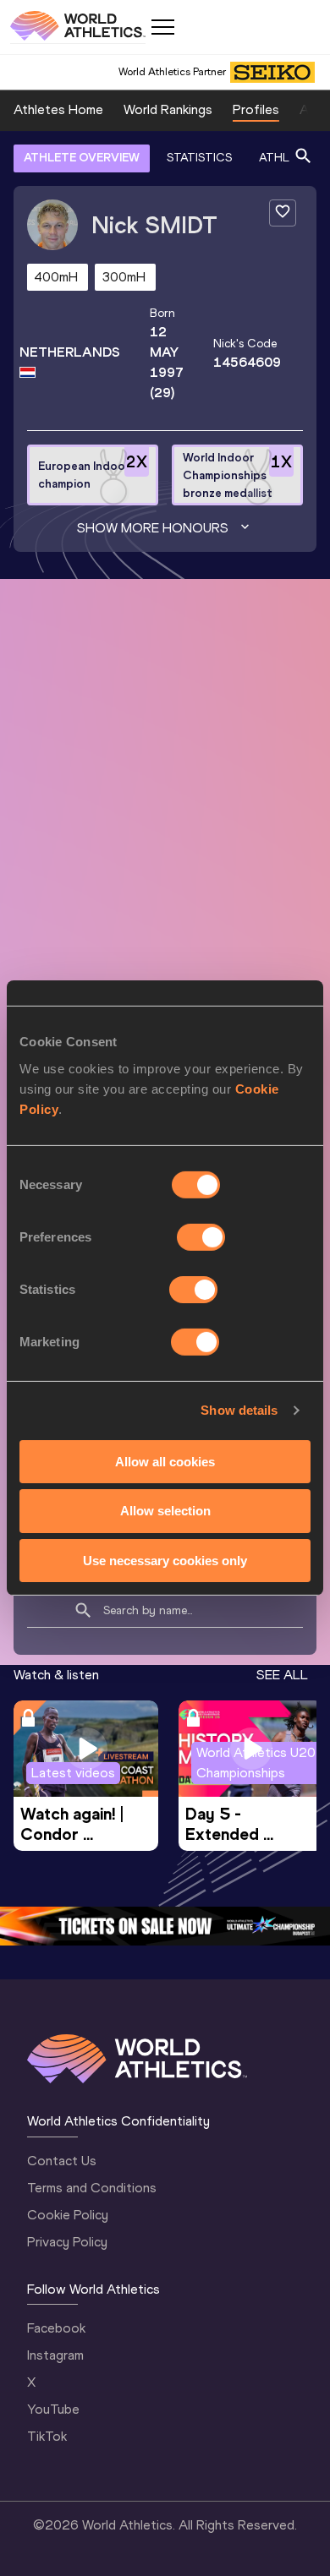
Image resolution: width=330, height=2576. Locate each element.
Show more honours (153, 528)
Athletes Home (58, 109)
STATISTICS (199, 158)
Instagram (55, 2355)
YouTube (53, 2409)
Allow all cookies (165, 1461)
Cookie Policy (68, 2215)
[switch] (201, 1236)
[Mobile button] (162, 27)
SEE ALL (282, 1675)
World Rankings (168, 109)
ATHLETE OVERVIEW (82, 158)
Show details (239, 1410)
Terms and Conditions (92, 2188)
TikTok (47, 2436)
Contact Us (62, 2161)
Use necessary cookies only (165, 1561)
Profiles (256, 109)
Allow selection (165, 1511)
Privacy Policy (67, 2242)
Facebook (56, 2328)
